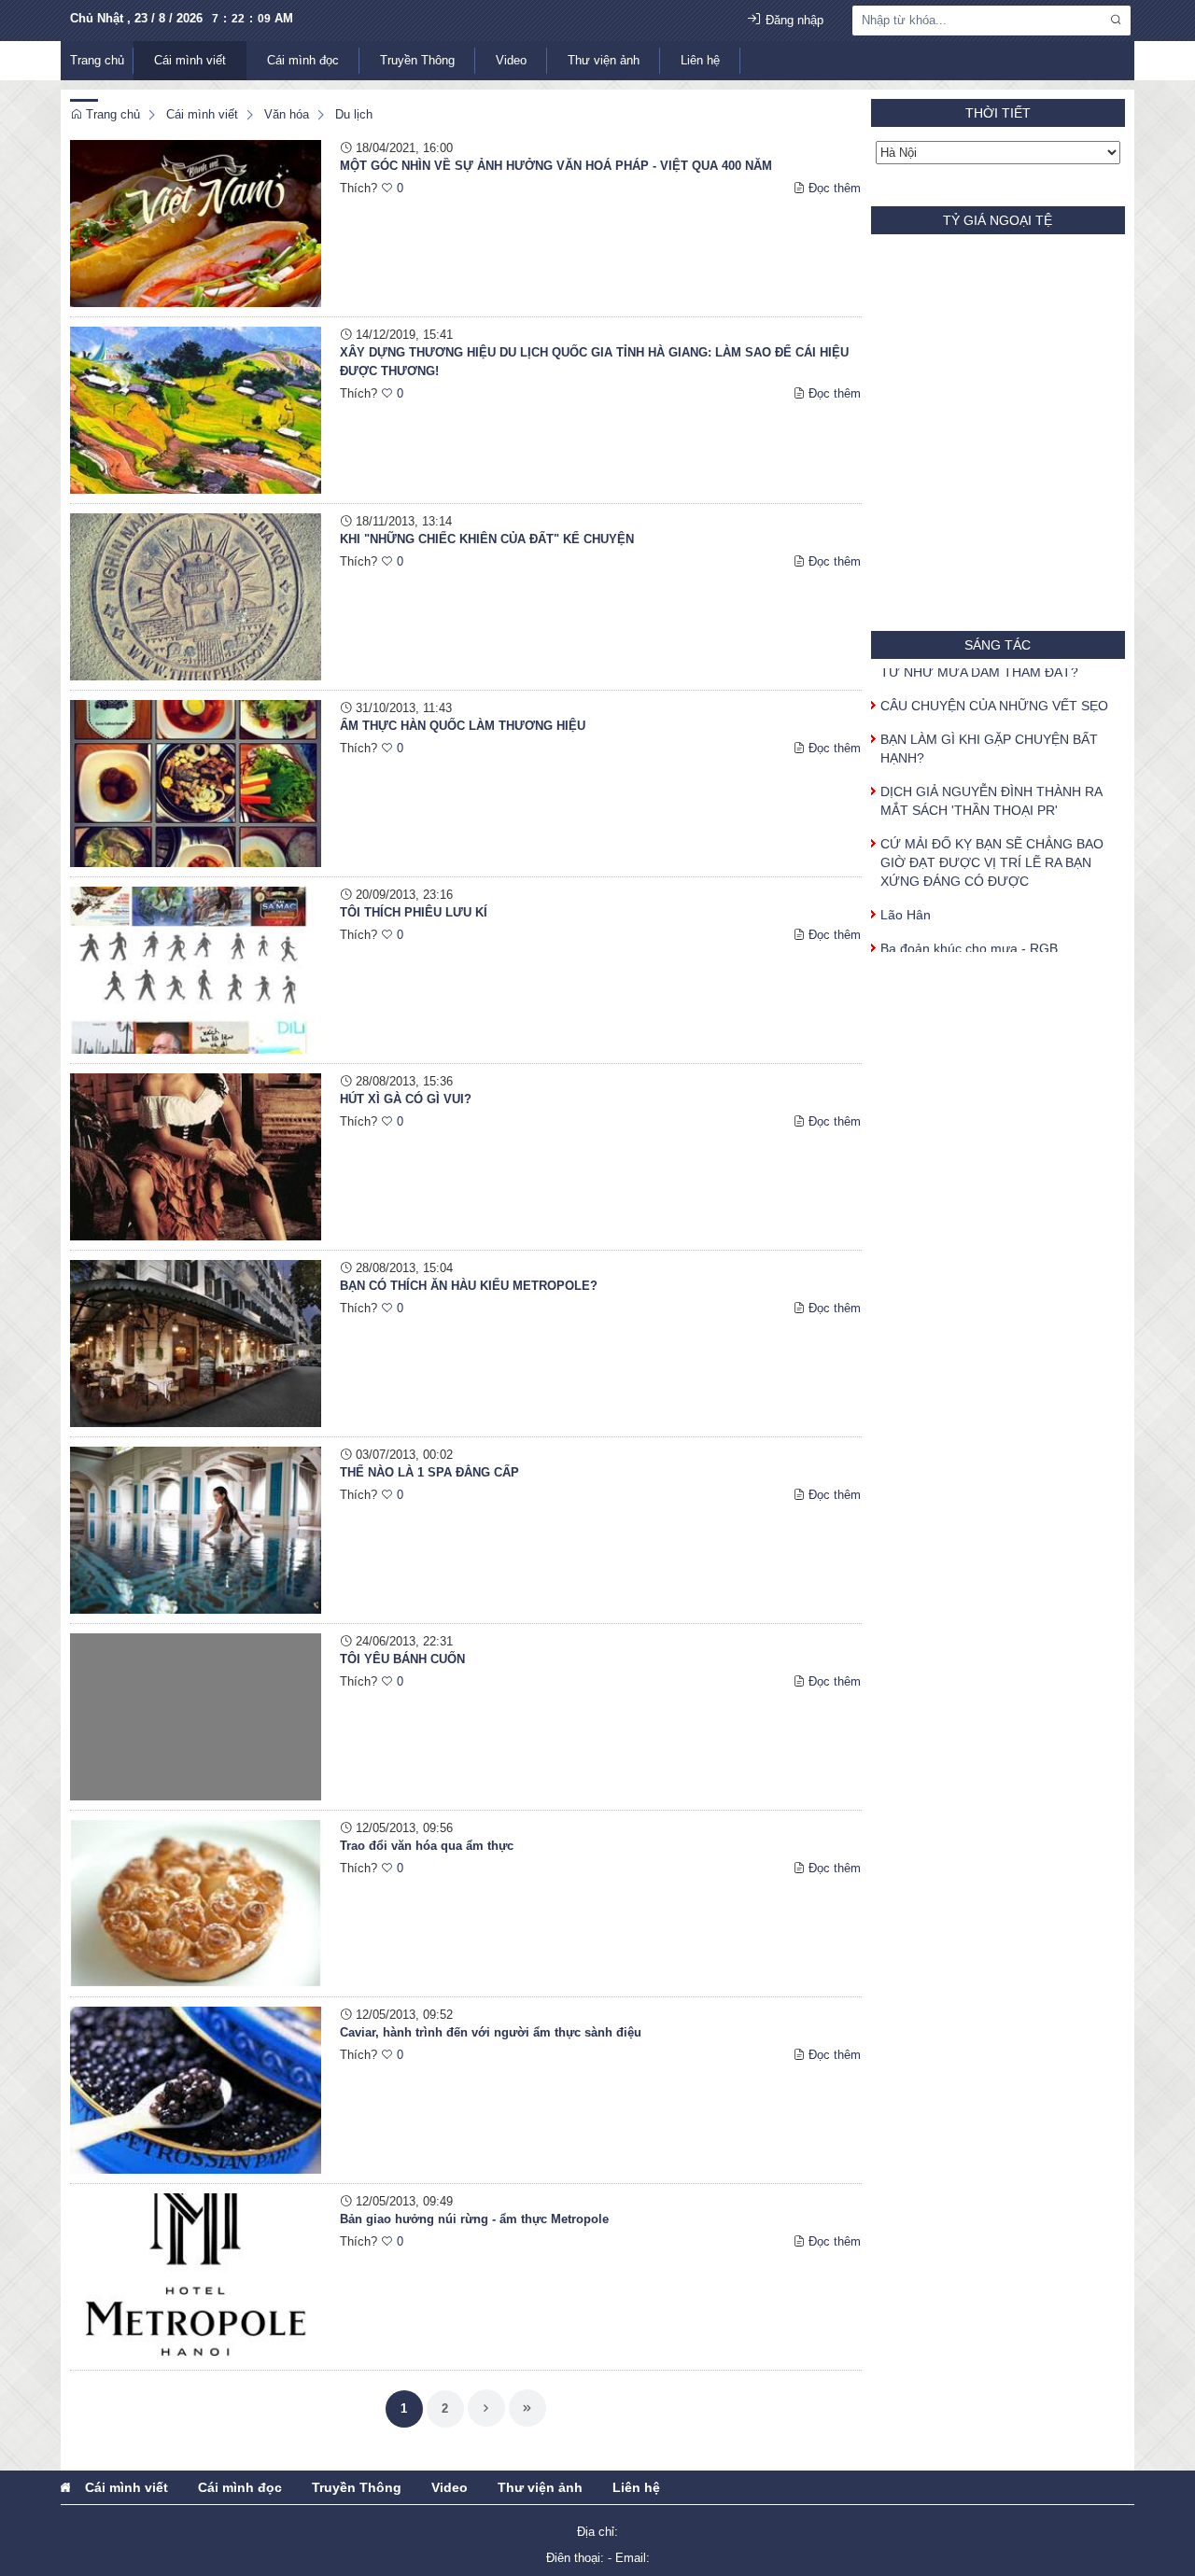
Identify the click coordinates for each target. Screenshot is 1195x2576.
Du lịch (354, 114)
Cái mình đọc (303, 60)
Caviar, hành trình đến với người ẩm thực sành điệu (491, 2032)
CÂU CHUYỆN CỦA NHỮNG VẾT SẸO (994, 687)
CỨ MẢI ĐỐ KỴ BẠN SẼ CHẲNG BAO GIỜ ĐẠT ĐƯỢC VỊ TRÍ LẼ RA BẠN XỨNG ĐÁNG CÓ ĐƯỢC (992, 844)
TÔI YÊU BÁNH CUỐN (402, 1659)
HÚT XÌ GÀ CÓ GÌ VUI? (406, 1099)
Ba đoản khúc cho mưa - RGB (969, 930)
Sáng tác (998, 645)
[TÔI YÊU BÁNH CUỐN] (196, 1716)
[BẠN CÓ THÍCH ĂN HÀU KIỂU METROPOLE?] (196, 1343)
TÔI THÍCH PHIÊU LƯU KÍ (414, 912)
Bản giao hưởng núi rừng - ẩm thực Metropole (474, 2219)
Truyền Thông (417, 60)
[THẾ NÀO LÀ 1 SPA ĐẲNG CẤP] (196, 1529)
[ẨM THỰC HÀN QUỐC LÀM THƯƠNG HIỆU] (196, 783)
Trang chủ (97, 60)
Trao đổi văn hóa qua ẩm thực (427, 1846)
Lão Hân (906, 896)
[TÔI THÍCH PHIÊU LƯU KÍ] (196, 969)
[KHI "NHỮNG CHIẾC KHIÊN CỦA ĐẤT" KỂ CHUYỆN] (196, 596)
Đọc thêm (835, 188)
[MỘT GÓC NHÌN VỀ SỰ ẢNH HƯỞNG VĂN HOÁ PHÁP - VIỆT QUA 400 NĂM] (196, 223)
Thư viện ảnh (604, 60)
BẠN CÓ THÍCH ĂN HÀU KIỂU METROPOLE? (469, 1286)
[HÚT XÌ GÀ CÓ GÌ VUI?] (196, 1156)
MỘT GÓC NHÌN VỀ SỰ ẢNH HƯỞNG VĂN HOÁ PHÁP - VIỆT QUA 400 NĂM (556, 166)
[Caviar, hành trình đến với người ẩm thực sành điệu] (196, 2089)
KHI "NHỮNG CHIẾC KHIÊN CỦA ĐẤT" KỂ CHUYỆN (487, 539)
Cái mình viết (190, 60)
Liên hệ (700, 60)
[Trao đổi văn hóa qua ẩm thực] (196, 1903)
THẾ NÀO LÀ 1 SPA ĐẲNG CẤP (429, 1472)
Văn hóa (287, 114)
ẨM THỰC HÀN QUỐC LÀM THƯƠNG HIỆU (463, 726)
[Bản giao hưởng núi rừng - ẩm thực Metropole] (196, 2276)
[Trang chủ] (65, 2487)
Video (511, 60)
